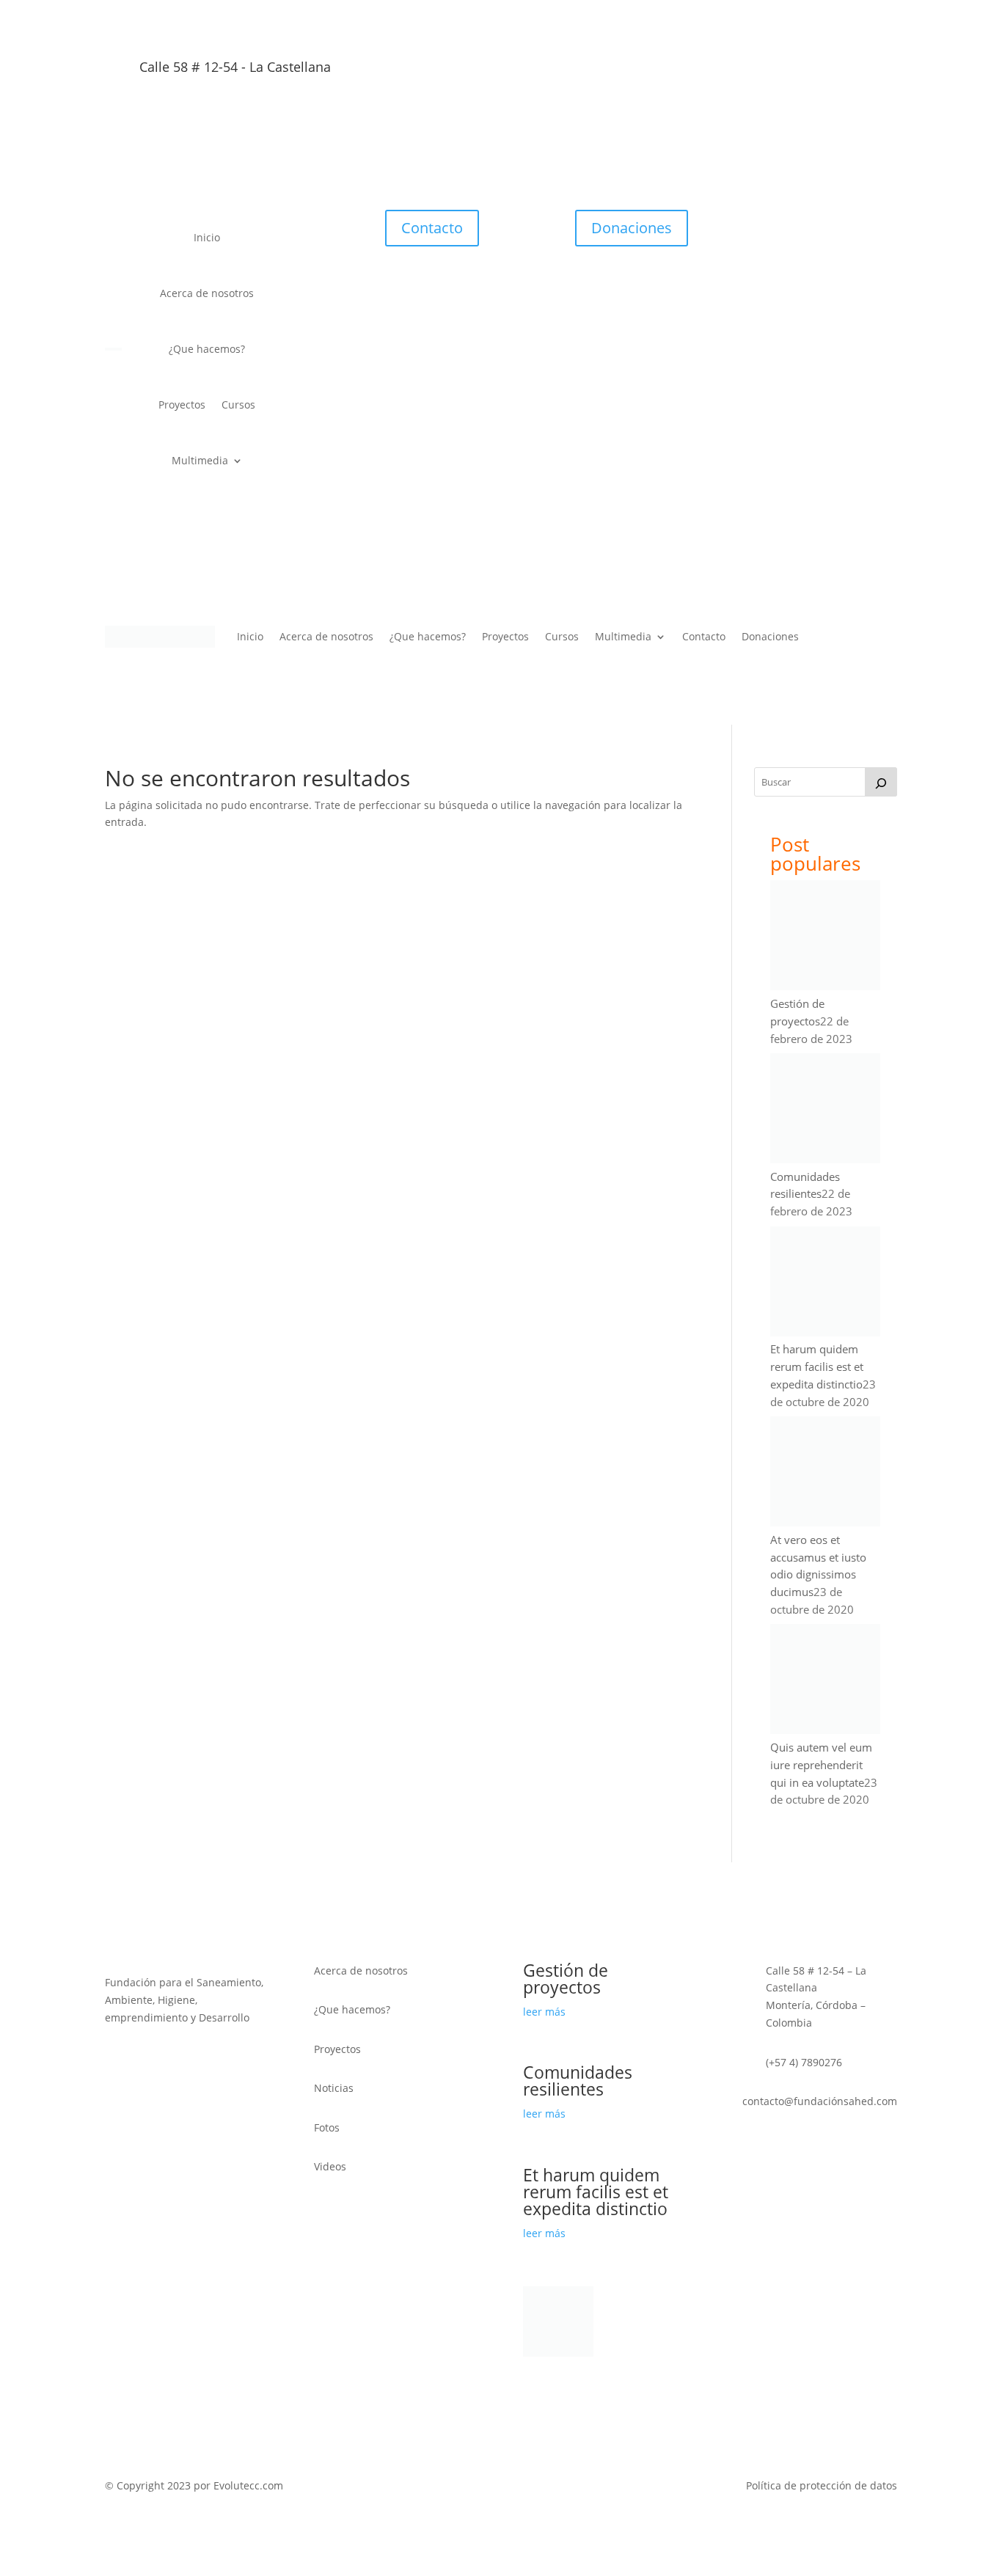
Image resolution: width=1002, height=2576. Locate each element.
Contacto (432, 228)
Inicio (207, 237)
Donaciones (632, 228)
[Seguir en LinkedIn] (856, 72)
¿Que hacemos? (207, 349)
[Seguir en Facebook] (827, 72)
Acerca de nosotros (207, 293)
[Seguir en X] (797, 72)
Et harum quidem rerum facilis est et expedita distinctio (817, 1366)
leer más (544, 2012)
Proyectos (182, 405)
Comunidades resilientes (578, 2081)
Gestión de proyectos (566, 1979)
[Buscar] (881, 782)
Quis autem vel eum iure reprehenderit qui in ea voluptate (821, 1765)
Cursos (238, 405)
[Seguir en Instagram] (885, 72)
